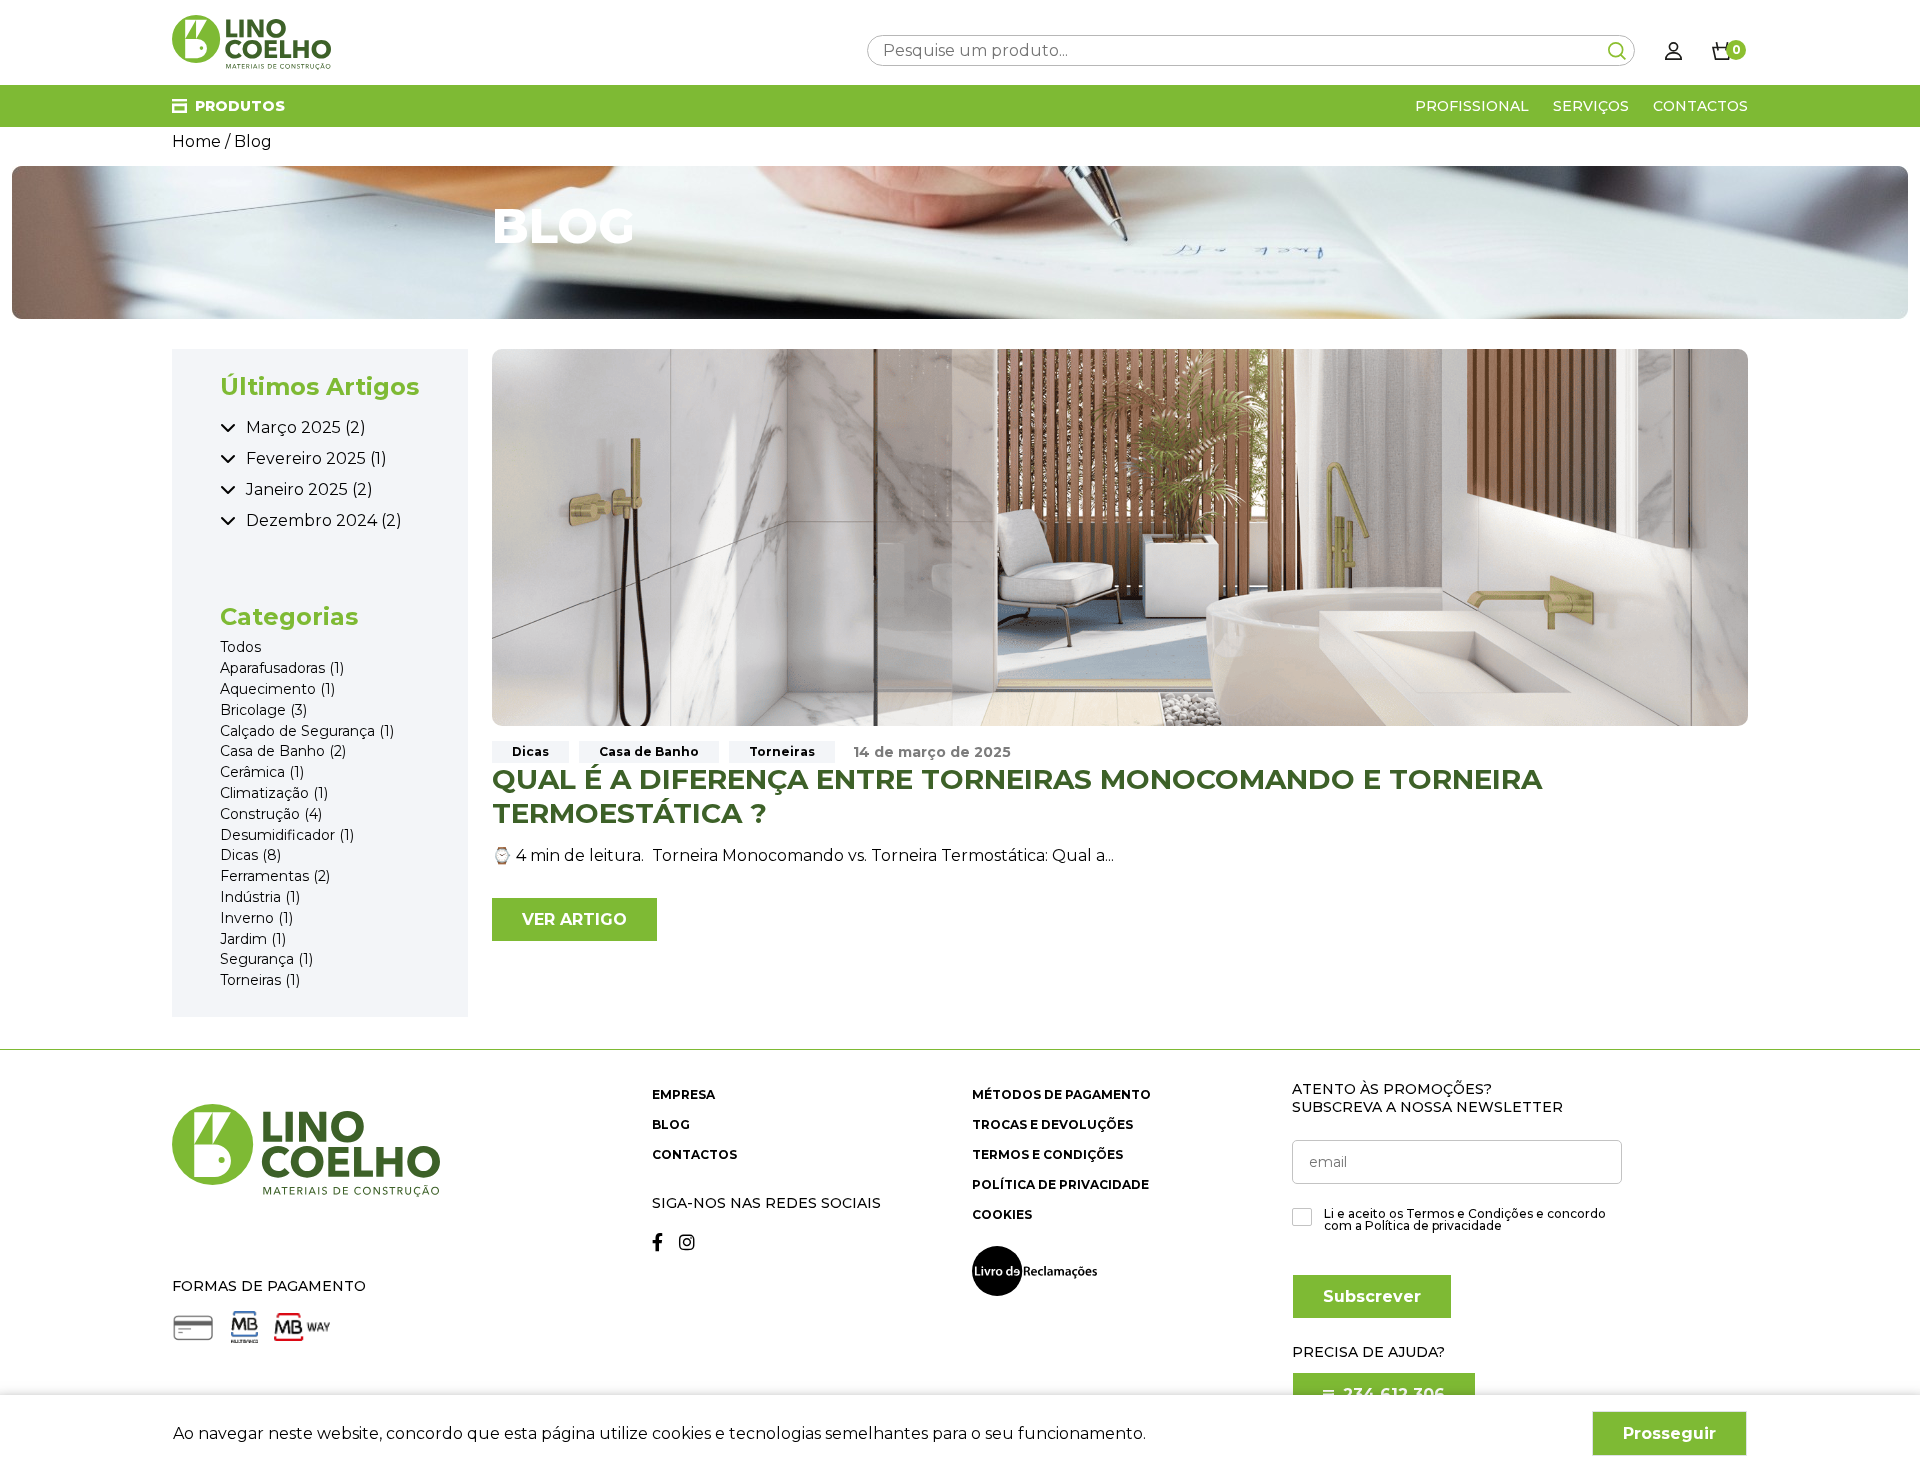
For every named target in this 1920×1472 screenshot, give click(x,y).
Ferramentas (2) (275, 876)
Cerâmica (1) (262, 772)
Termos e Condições (1047, 1154)
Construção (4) (271, 814)
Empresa (683, 1094)
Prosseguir (1669, 1433)
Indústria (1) (260, 897)
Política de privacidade (1060, 1184)
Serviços (1591, 106)
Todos (240, 648)
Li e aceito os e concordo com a (1465, 1220)
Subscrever (1372, 1296)
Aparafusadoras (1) (282, 668)
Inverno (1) (256, 918)
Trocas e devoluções (1052, 1124)
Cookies (1002, 1214)
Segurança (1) (266, 959)
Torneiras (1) (260, 980)
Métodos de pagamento (1061, 1094)
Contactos (1700, 106)
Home (196, 141)
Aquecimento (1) (277, 689)
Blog (671, 1124)
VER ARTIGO (574, 919)
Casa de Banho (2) (283, 752)
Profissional (1472, 106)
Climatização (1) (274, 793)
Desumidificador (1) (287, 835)
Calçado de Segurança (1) (307, 731)
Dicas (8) (250, 856)
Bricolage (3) (263, 710)
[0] (1722, 50)
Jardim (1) (253, 939)
